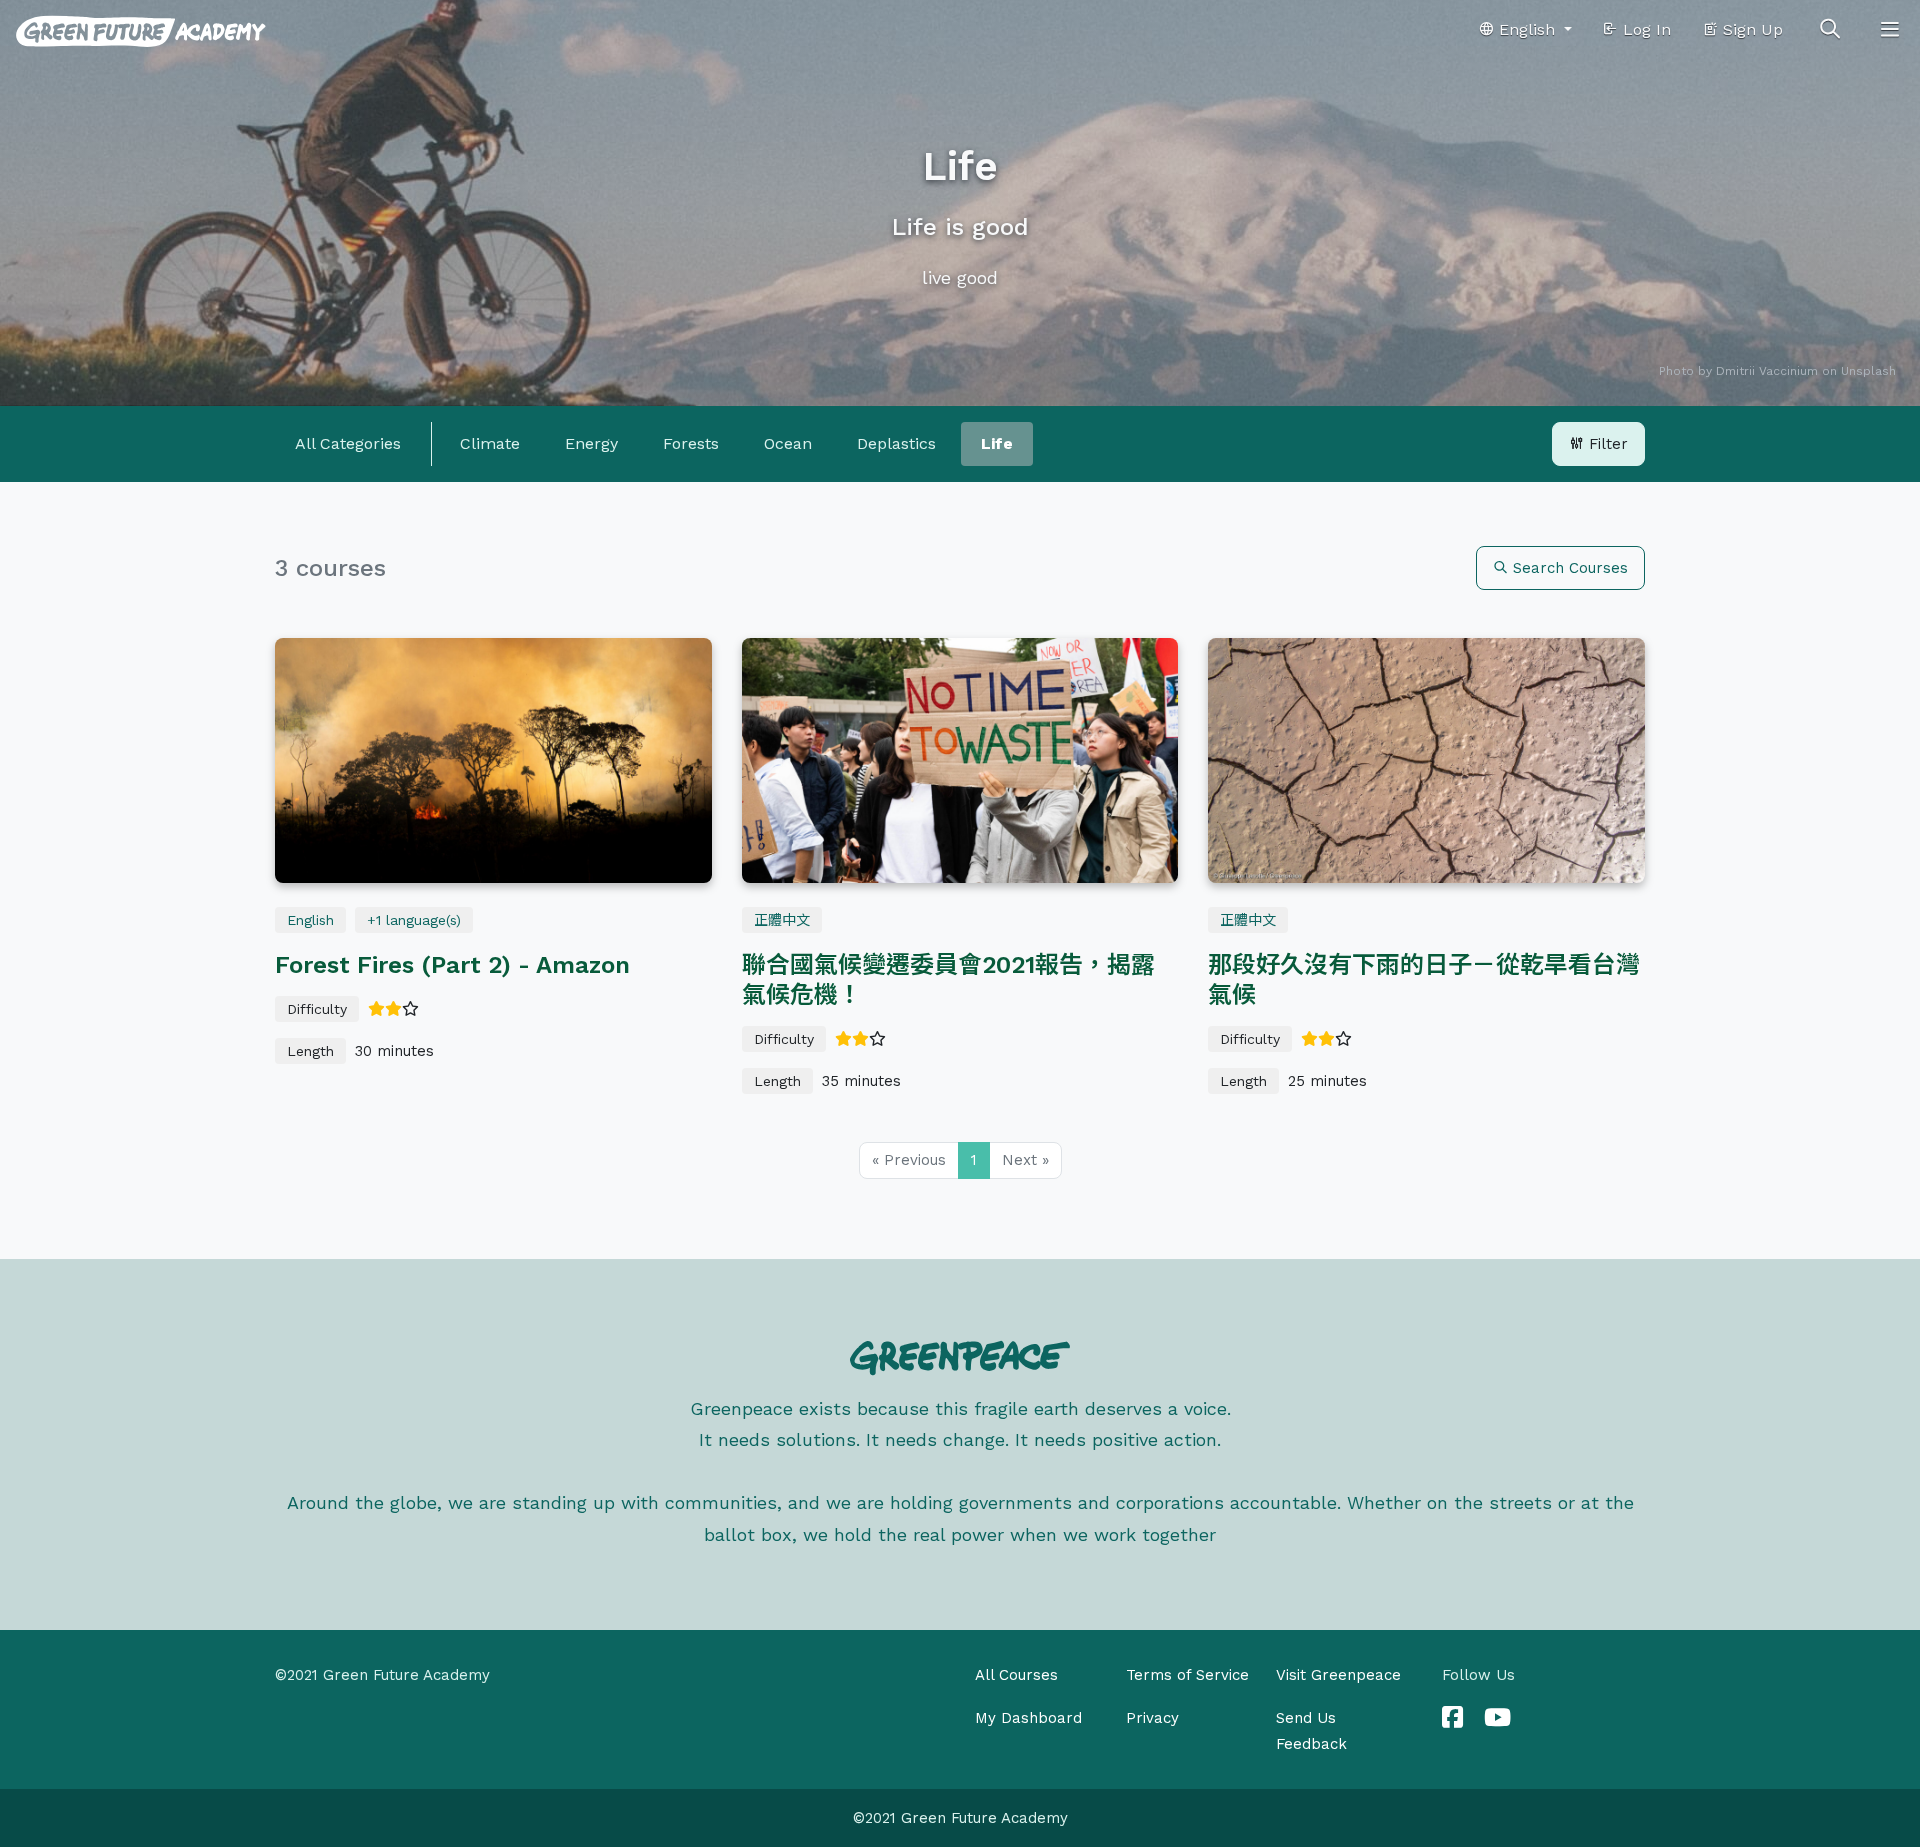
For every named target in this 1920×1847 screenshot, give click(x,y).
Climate (490, 443)
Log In (1644, 29)
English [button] (1527, 29)
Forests (691, 443)
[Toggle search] (1830, 30)
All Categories (348, 443)
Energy (591, 443)
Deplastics (896, 443)
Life (997, 443)
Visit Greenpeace (1338, 1675)
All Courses (1016, 1675)
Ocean (788, 443)
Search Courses (1568, 568)
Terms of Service (1187, 1675)
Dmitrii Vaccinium (1767, 371)
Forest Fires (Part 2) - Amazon (452, 965)
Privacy (1152, 1718)
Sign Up (1750, 29)
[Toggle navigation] (1890, 30)
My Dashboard (1028, 1718)
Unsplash (1868, 371)
